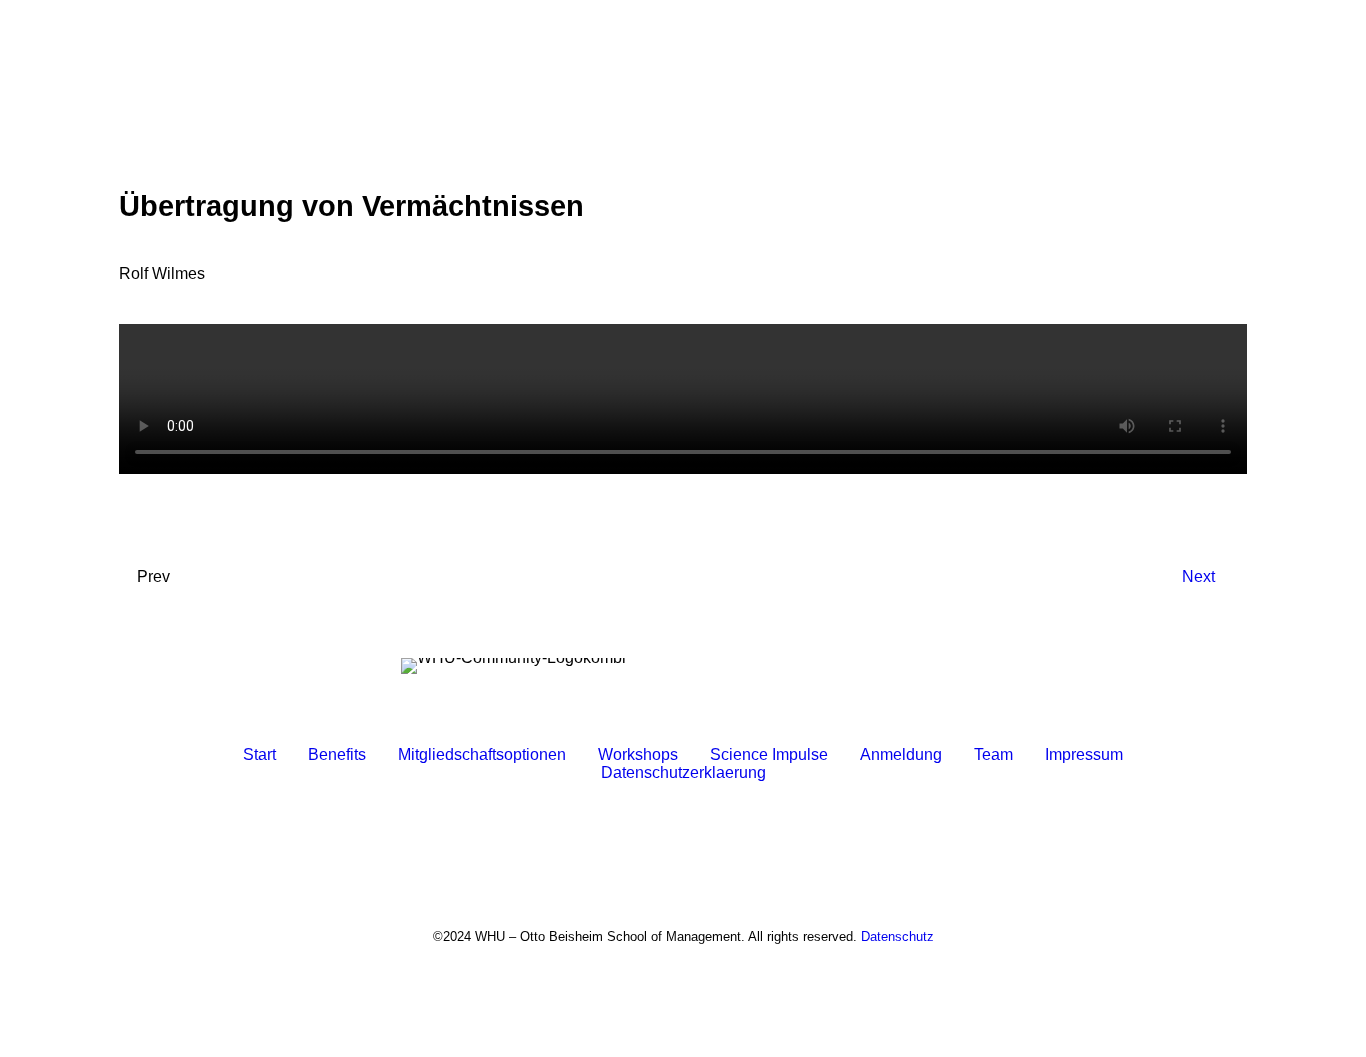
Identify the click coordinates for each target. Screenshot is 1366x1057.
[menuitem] (683, 76)
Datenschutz (897, 936)
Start (259, 754)
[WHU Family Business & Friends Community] (683, 76)
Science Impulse (769, 754)
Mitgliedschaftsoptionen (482, 754)
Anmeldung (901, 754)
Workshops (638, 754)
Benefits (337, 754)
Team (993, 754)
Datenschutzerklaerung (683, 772)
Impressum (1084, 754)
